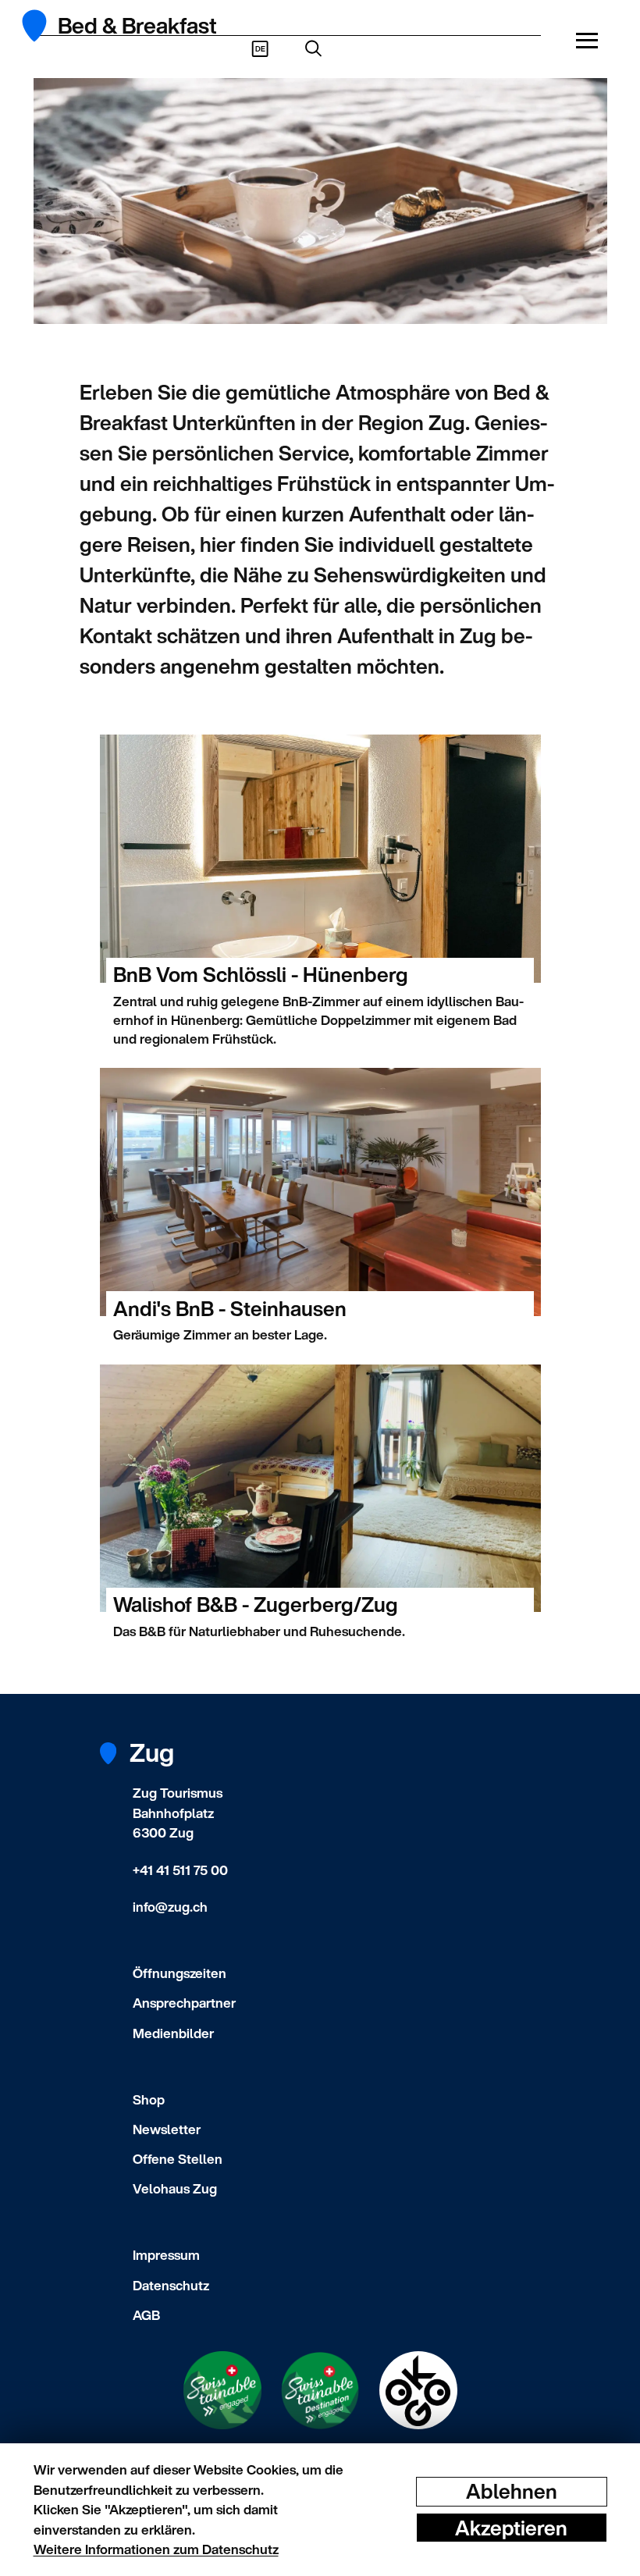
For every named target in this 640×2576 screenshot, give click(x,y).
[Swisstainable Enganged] (222, 2390)
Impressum (166, 2255)
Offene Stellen (178, 2159)
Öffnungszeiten (180, 1973)
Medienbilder (173, 2033)
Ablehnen (512, 2491)
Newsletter (167, 2129)
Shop (149, 2099)
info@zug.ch (170, 1907)
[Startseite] (43, 26)
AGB (146, 2315)
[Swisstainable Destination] (320, 2391)
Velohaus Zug (175, 2188)
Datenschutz (171, 2285)
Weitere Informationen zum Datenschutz (156, 2549)
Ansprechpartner (184, 2003)
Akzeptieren (511, 2527)
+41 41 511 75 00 (180, 1870)
